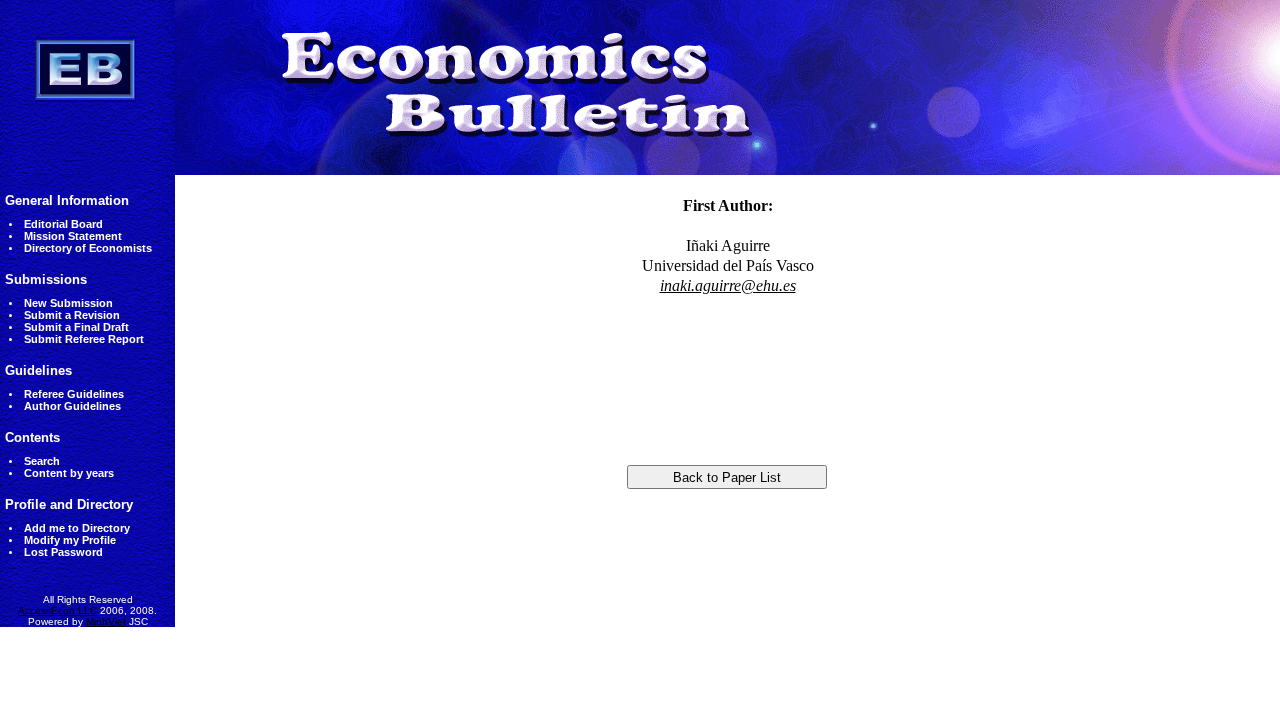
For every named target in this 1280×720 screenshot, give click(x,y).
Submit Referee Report (84, 339)
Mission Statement (73, 236)
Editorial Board (63, 224)
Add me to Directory (77, 528)
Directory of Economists (88, 248)
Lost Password (63, 552)
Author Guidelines (72, 406)
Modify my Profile (70, 540)
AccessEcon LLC (57, 610)
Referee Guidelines (74, 394)
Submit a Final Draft (76, 327)
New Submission (68, 303)
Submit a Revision (72, 315)
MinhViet (106, 621)
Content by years (69, 473)
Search (42, 461)
